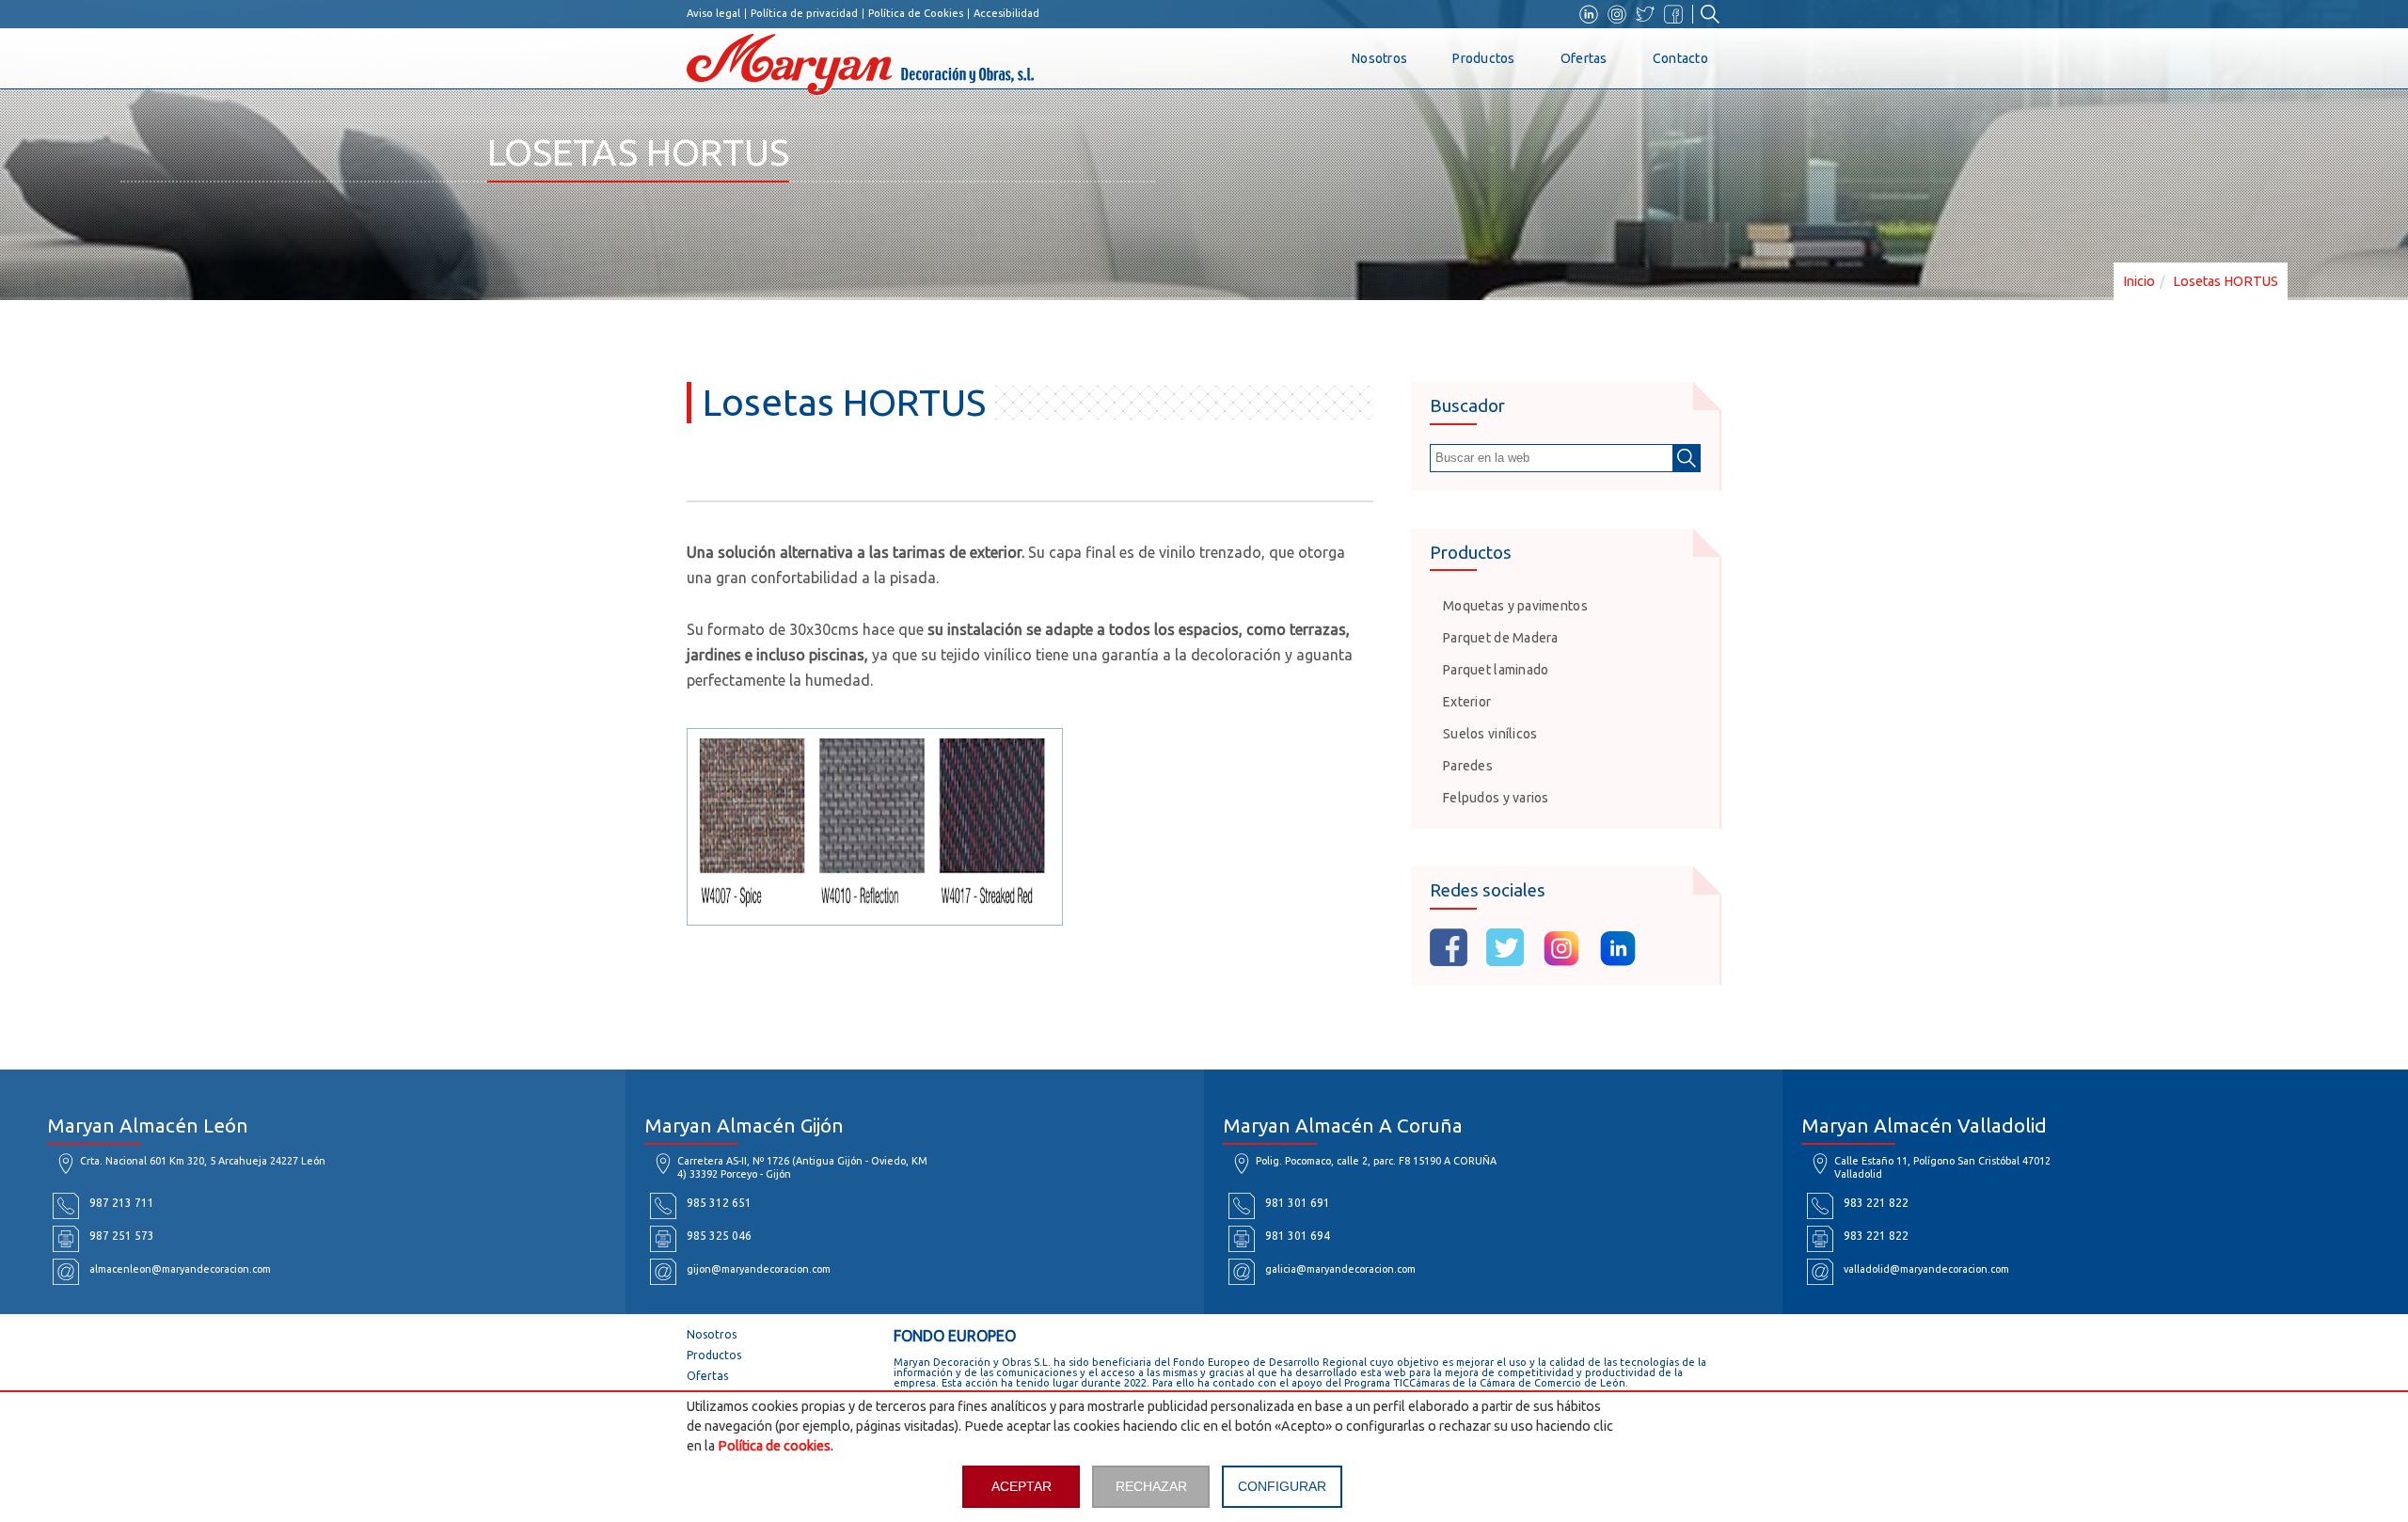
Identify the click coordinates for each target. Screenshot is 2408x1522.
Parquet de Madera (1501, 638)
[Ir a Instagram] (1617, 14)
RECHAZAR (1151, 1486)
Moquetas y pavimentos (1515, 606)
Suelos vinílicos (1490, 734)
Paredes (1468, 766)
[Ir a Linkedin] (1589, 14)
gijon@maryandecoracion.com (759, 1269)
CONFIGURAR (1282, 1486)
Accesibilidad (1006, 14)
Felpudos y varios (1496, 798)
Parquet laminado (1496, 670)
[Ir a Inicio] (1025, 71)
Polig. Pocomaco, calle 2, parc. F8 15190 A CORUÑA (1376, 1161)
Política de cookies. (776, 1446)
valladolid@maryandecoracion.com (1926, 1269)
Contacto (1680, 58)
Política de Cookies (916, 14)
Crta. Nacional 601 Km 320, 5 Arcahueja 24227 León (203, 1161)
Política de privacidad (804, 14)
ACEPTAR (1022, 1486)
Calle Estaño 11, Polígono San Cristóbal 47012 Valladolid (1942, 1167)
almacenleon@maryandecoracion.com (180, 1269)
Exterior (1467, 702)
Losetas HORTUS (2226, 281)
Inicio (2139, 281)
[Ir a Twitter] (1645, 14)
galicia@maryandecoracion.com (1340, 1269)
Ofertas (1584, 58)
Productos (1484, 58)
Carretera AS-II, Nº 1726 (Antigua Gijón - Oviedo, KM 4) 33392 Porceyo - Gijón (802, 1167)
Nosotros (1379, 58)
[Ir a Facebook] (1673, 14)
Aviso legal (713, 14)
